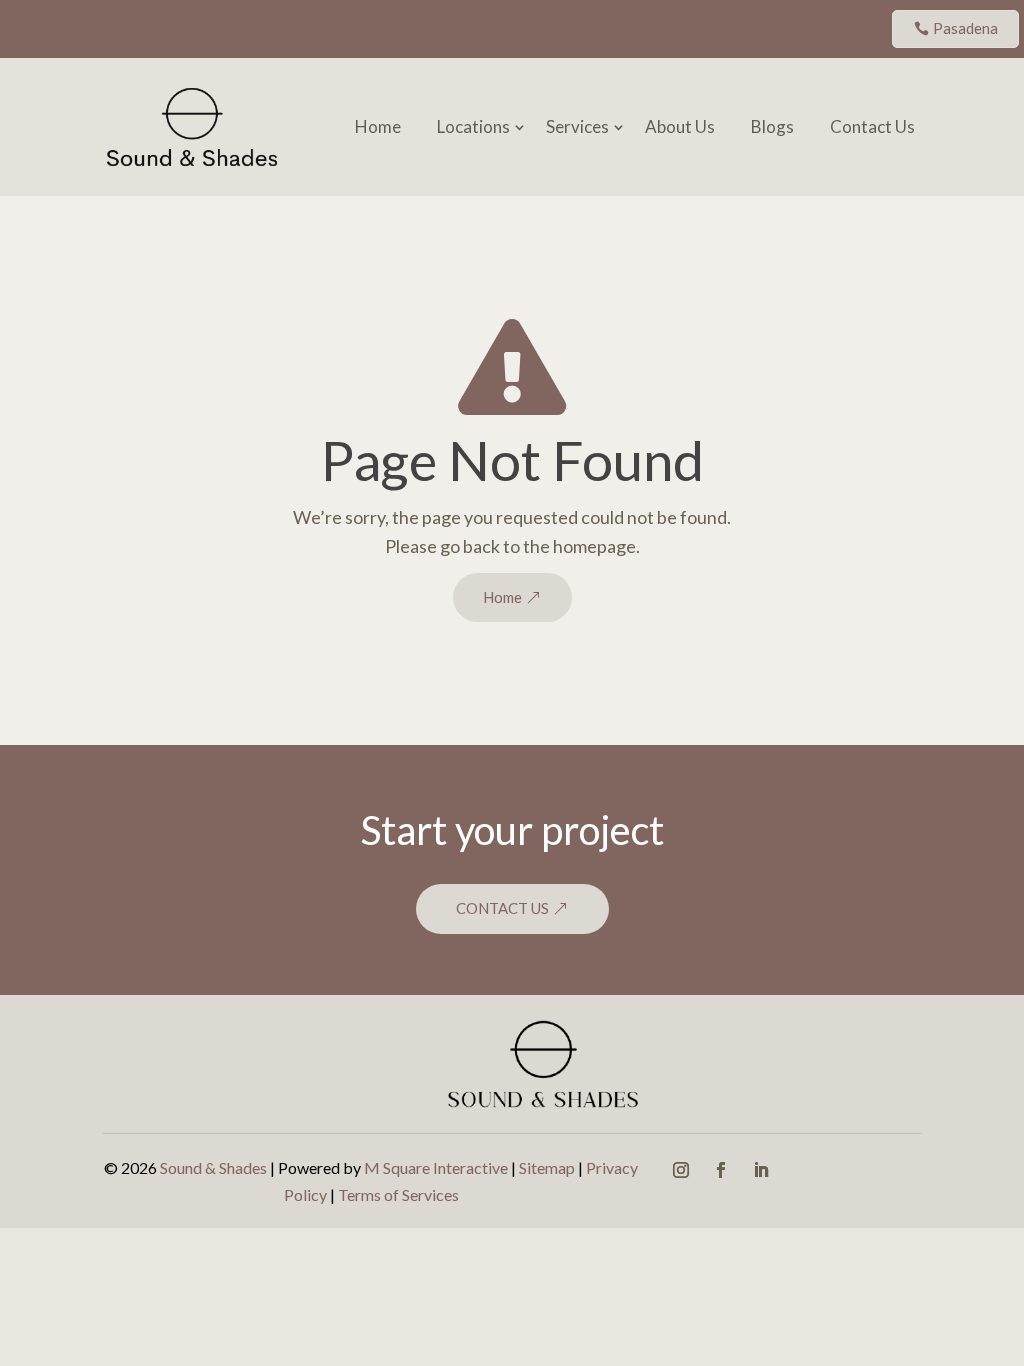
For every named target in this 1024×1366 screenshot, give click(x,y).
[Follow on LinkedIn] (761, 1170)
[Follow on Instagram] (681, 1170)
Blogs (772, 127)
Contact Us (872, 127)
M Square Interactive (436, 1167)
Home (378, 127)
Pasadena (965, 28)
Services (577, 127)
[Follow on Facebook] (721, 1170)
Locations (473, 127)
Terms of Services (398, 1194)
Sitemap (547, 1167)
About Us (680, 127)
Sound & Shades (213, 1167)
